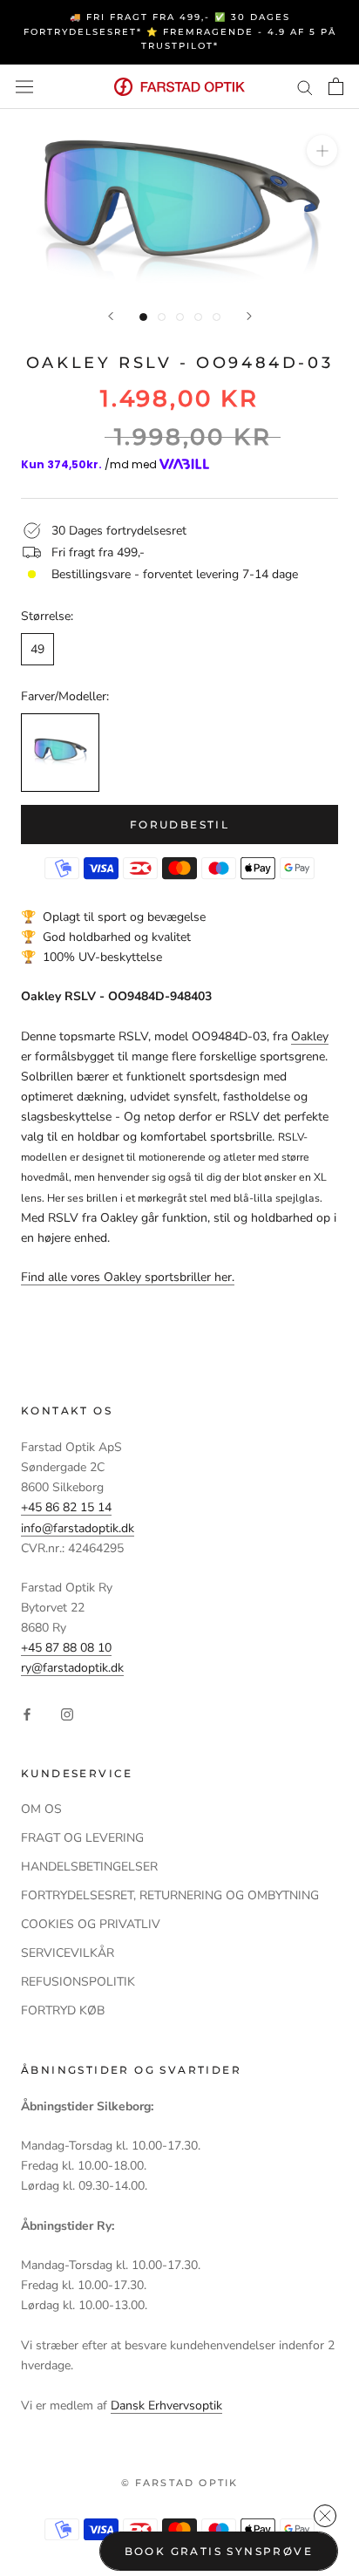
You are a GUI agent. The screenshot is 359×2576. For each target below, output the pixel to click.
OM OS (41, 1809)
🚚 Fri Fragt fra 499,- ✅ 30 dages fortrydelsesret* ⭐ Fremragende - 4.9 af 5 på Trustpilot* (180, 31)
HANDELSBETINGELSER (89, 1867)
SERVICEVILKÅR (68, 1953)
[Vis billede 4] (198, 317)
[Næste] (249, 316)
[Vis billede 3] (180, 317)
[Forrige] (111, 316)
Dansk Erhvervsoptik (166, 2406)
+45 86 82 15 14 (66, 1507)
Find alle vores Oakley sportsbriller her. (128, 1277)
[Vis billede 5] (217, 317)
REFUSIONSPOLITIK (78, 1982)
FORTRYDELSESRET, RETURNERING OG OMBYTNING (170, 1895)
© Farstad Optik (180, 2483)
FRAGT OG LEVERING (82, 1838)
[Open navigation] (24, 87)
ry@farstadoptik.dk (72, 1668)
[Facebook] (27, 1713)
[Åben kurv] (336, 86)
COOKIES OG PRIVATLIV (91, 1924)
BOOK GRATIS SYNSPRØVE (219, 2551)
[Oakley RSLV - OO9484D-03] (60, 753)
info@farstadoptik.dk (78, 1528)
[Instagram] (67, 1713)
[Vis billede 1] (143, 317)
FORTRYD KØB (63, 2010)
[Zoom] (322, 150)
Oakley (310, 1036)
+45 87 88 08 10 (66, 1648)
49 (37, 649)
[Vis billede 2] (162, 317)
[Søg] (305, 87)
